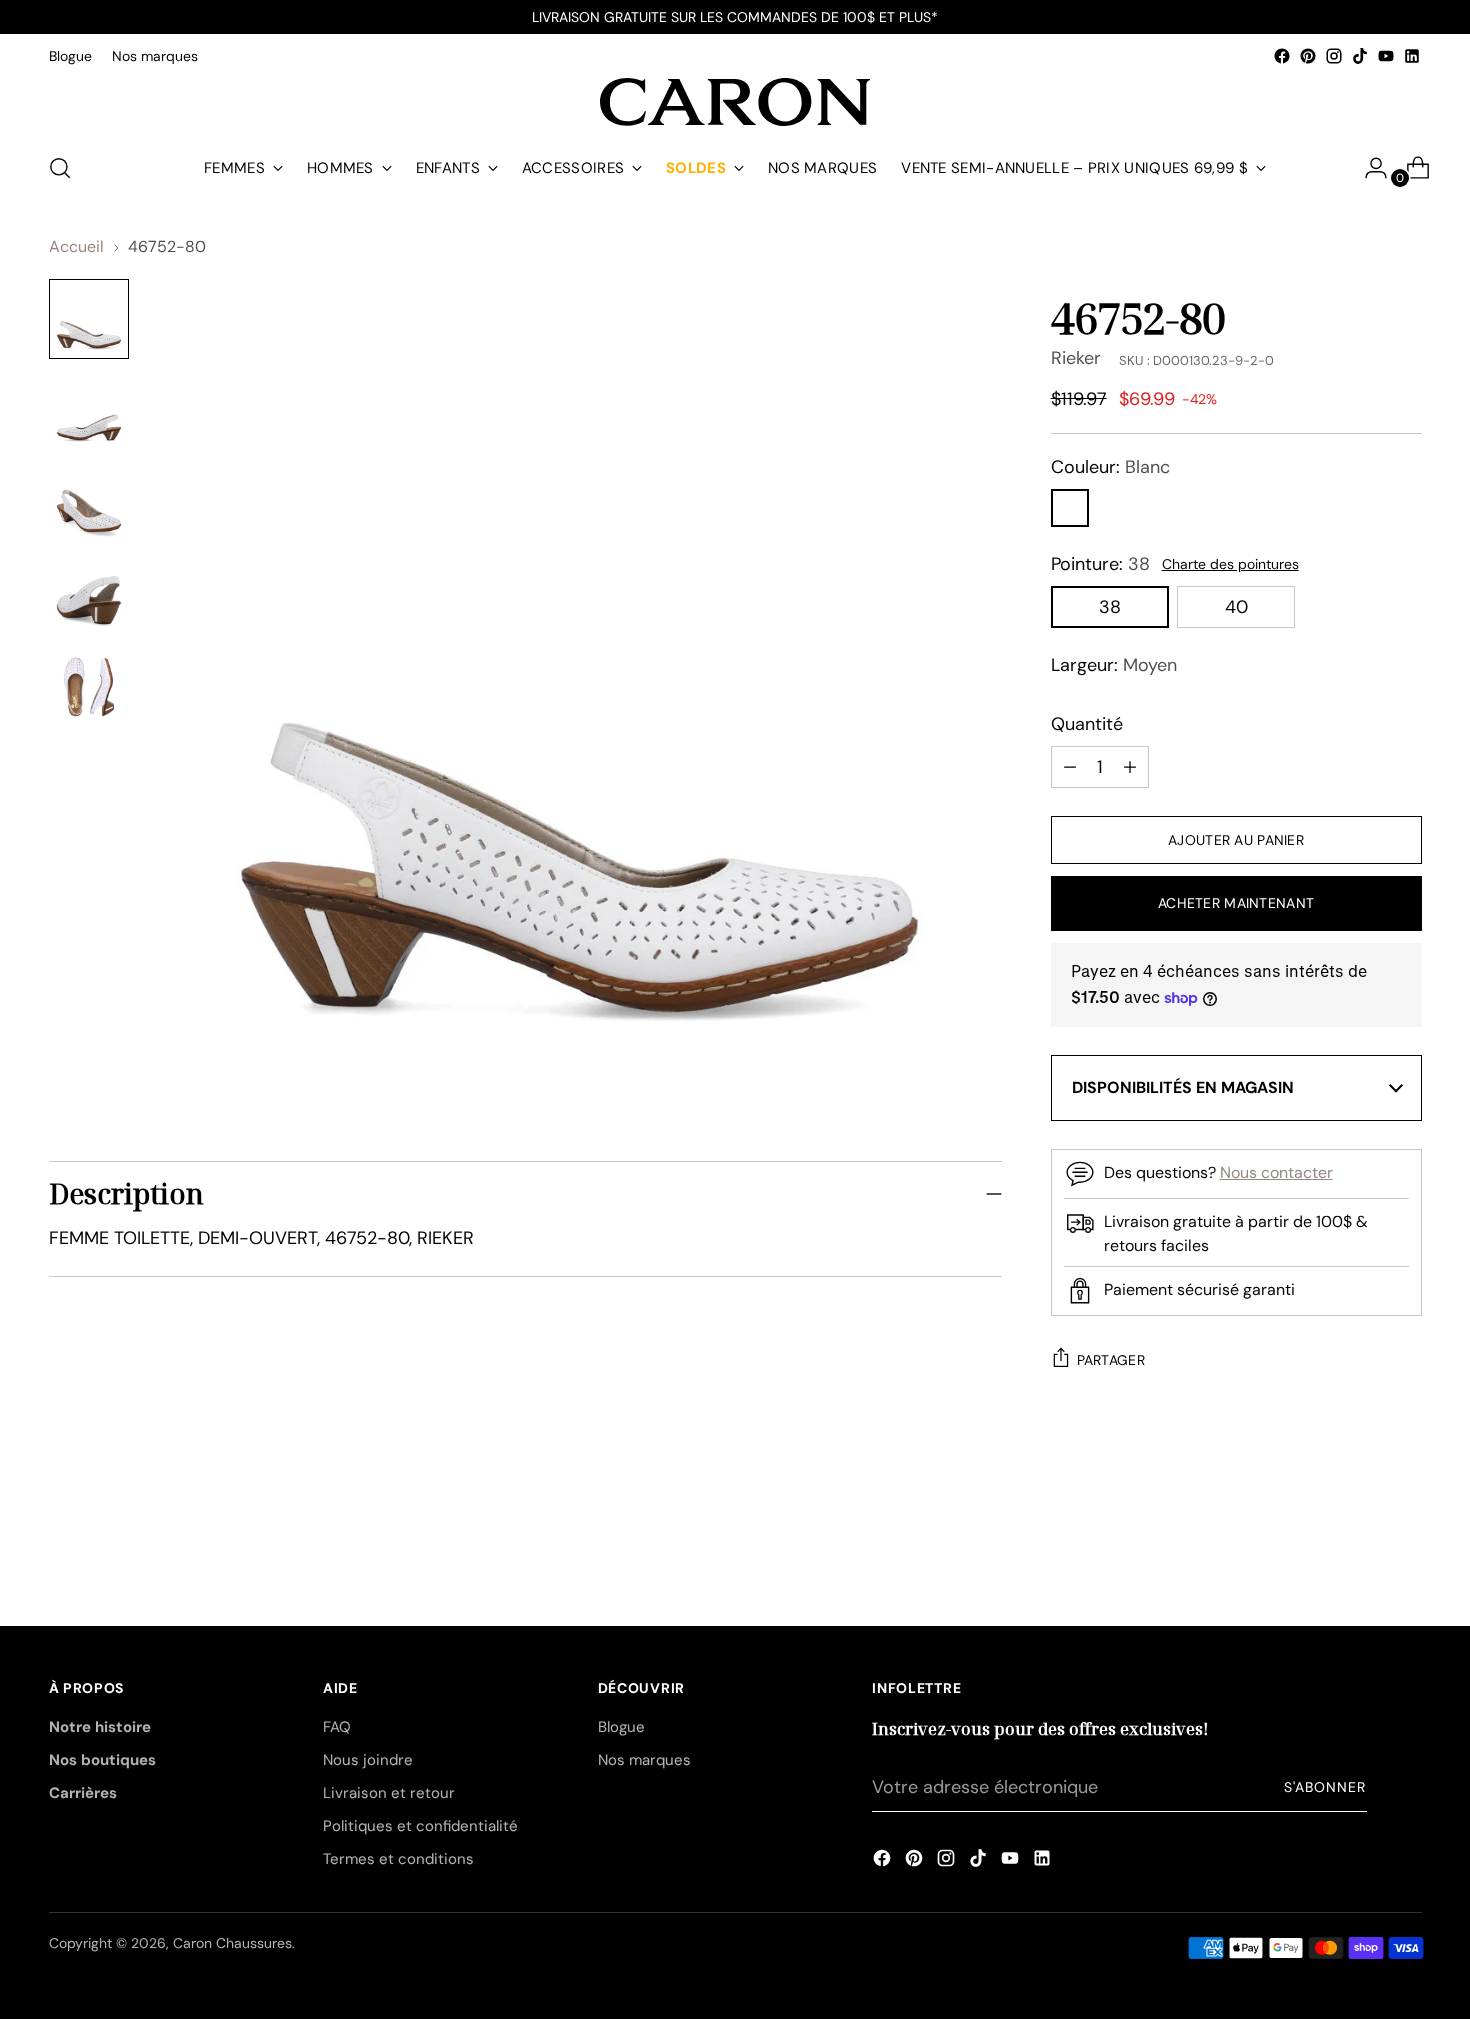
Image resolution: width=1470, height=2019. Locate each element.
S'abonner (1325, 1787)
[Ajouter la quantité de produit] (1070, 767)
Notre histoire (100, 1727)
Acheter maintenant (1236, 903)
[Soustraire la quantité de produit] (1130, 767)
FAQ (337, 1727)
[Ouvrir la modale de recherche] (60, 168)
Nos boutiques (102, 1760)
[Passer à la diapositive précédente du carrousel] (1359, 1518)
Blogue (621, 1727)
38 (1110, 607)
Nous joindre (368, 1760)
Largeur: (1114, 665)
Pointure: (1100, 564)
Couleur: (1110, 467)
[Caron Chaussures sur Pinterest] (1308, 56)
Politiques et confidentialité (420, 1826)
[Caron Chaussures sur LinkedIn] (1412, 56)
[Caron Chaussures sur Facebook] (1282, 56)
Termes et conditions (398, 1859)
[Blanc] (1070, 508)
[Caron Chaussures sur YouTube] (1386, 56)
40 (1236, 607)
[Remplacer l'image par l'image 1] (89, 319)
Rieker (1076, 358)
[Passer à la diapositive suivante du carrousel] (1405, 1517)
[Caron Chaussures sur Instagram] (1334, 56)
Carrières (83, 1793)
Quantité (1087, 724)
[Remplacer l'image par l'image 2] (89, 411)
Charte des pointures (1230, 564)
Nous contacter (1276, 1172)
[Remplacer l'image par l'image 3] (89, 503)
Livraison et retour (389, 1793)
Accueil (76, 246)
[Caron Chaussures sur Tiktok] (1360, 56)
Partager (1111, 1360)
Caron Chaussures (232, 1943)
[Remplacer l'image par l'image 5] (89, 687)
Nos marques (644, 1760)
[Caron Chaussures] (735, 102)
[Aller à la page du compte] (1368, 168)
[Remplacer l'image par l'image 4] (89, 595)
